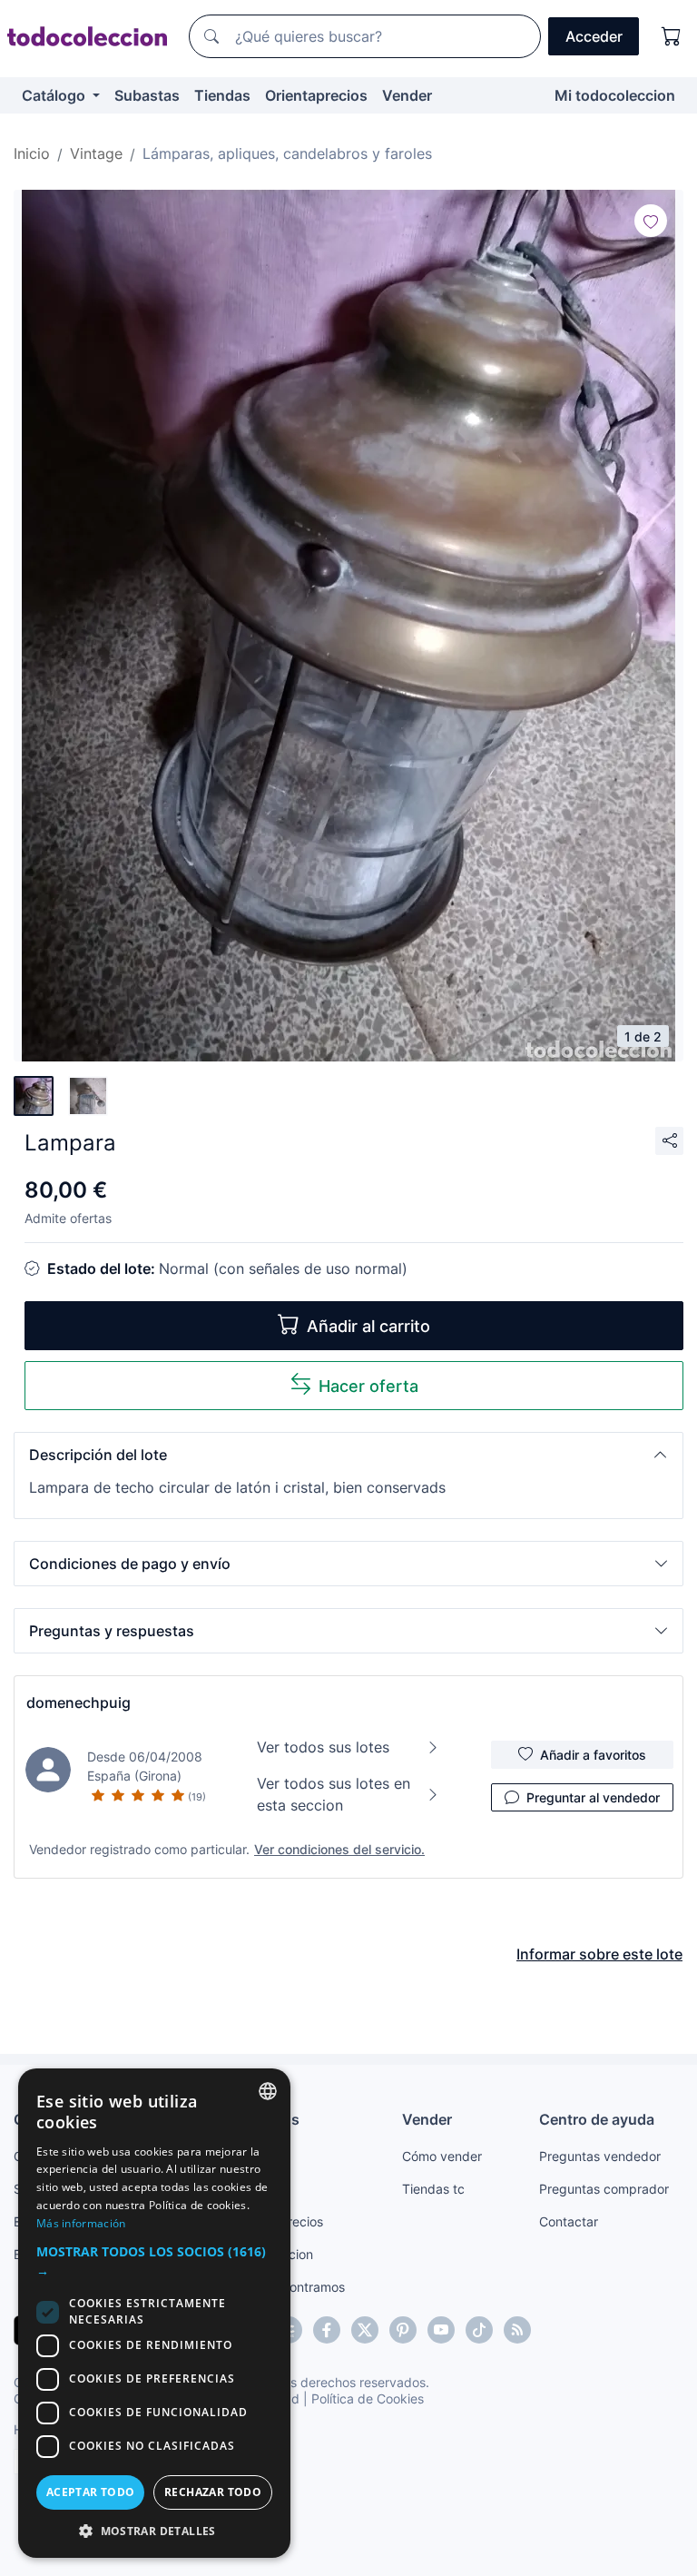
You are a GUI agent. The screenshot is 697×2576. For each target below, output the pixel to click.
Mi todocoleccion (615, 95)
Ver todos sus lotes (323, 1747)
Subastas (147, 95)
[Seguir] (651, 221)
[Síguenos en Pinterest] (403, 2330)
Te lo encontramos (290, 2287)
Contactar (569, 2221)
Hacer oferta (368, 1386)
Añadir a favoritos (593, 1755)
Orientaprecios (316, 95)
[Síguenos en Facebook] (327, 2330)
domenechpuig (79, 1703)
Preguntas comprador (604, 2189)
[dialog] (154, 2313)
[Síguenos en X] (365, 2330)
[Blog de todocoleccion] (517, 2330)
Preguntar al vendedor (593, 1797)
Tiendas (222, 95)
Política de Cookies (368, 2398)
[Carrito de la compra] (672, 36)
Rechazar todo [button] (213, 2492)
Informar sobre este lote (599, 1954)
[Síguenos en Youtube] (441, 2330)
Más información (81, 2223)
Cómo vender (442, 2156)
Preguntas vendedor (600, 2156)
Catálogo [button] (55, 95)
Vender (407, 95)
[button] (348, 1455)
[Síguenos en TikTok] (479, 2330)
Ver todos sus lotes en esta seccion (334, 1794)
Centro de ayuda (597, 2119)
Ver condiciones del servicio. (339, 1849)
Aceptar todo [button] (91, 2492)
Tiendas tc (433, 2189)
